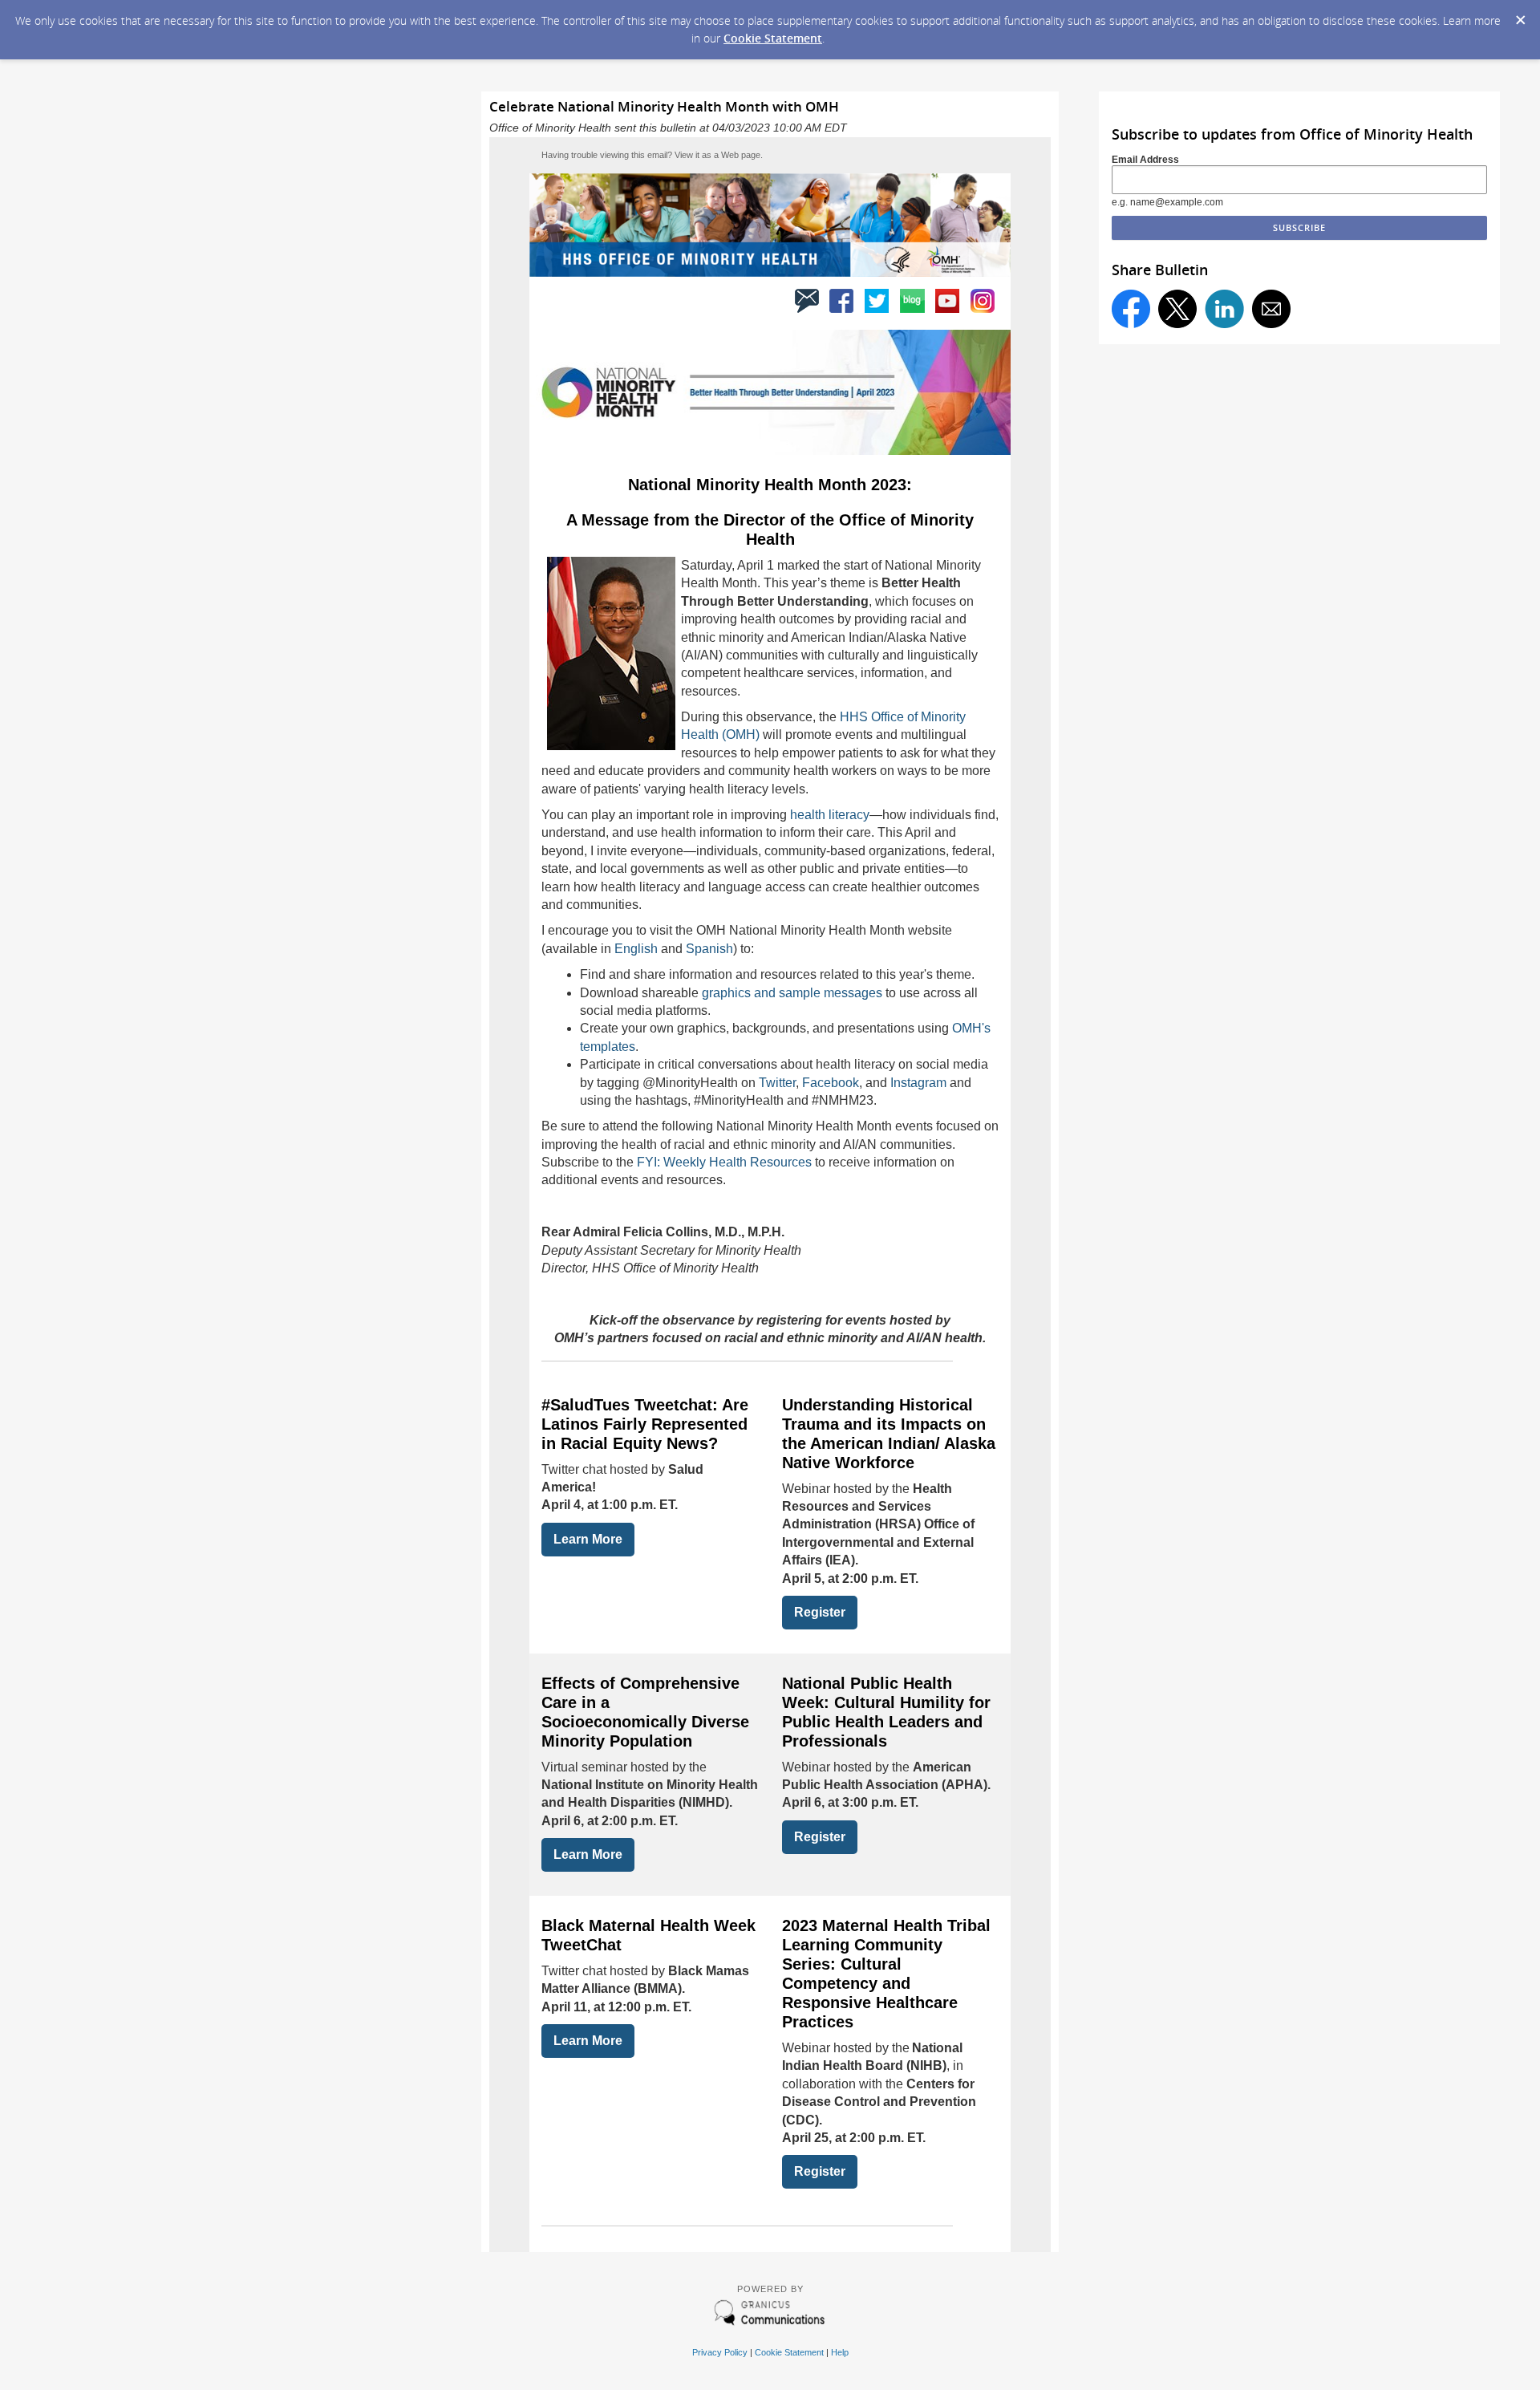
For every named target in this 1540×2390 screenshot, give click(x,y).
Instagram (920, 1083)
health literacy (830, 815)
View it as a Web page (717, 155)
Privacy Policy (720, 2352)
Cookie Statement (773, 38)
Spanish (709, 949)
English (636, 949)
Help (840, 2352)
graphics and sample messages (792, 993)
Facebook (831, 1083)
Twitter (777, 1083)
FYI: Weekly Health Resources (724, 1162)
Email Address (1145, 160)
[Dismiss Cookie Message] (1520, 15)
